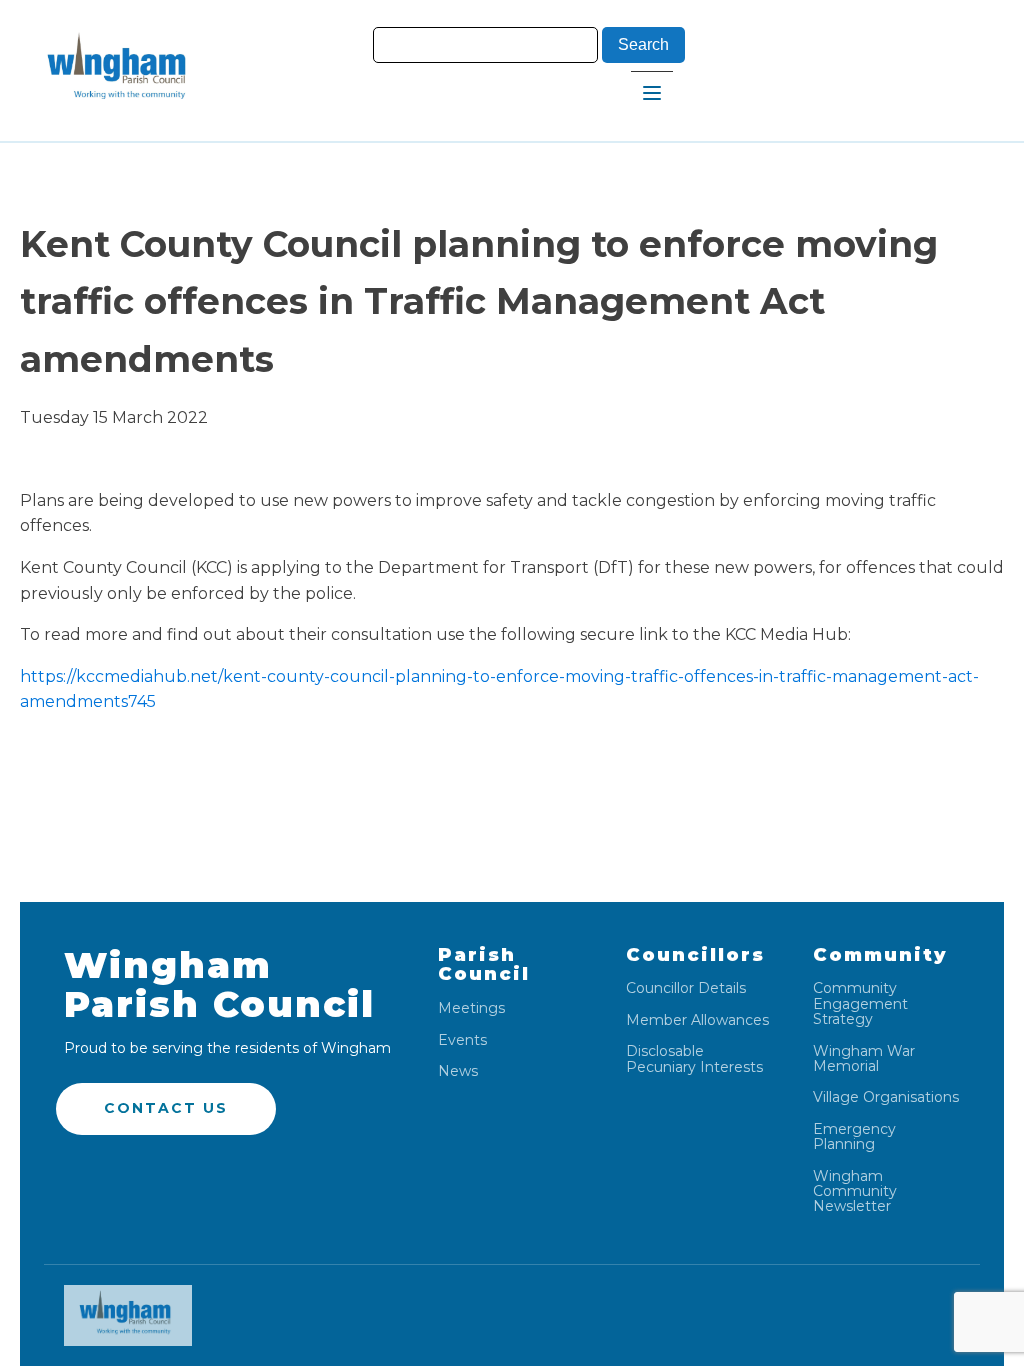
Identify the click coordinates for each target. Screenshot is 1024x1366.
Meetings (471, 1008)
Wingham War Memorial (864, 1059)
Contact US (166, 1108)
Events (462, 1040)
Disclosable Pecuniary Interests (694, 1059)
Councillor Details (686, 988)
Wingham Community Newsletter (855, 1192)
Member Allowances (697, 1020)
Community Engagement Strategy (860, 1004)
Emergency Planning (854, 1137)
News (458, 1071)
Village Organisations (886, 1097)
